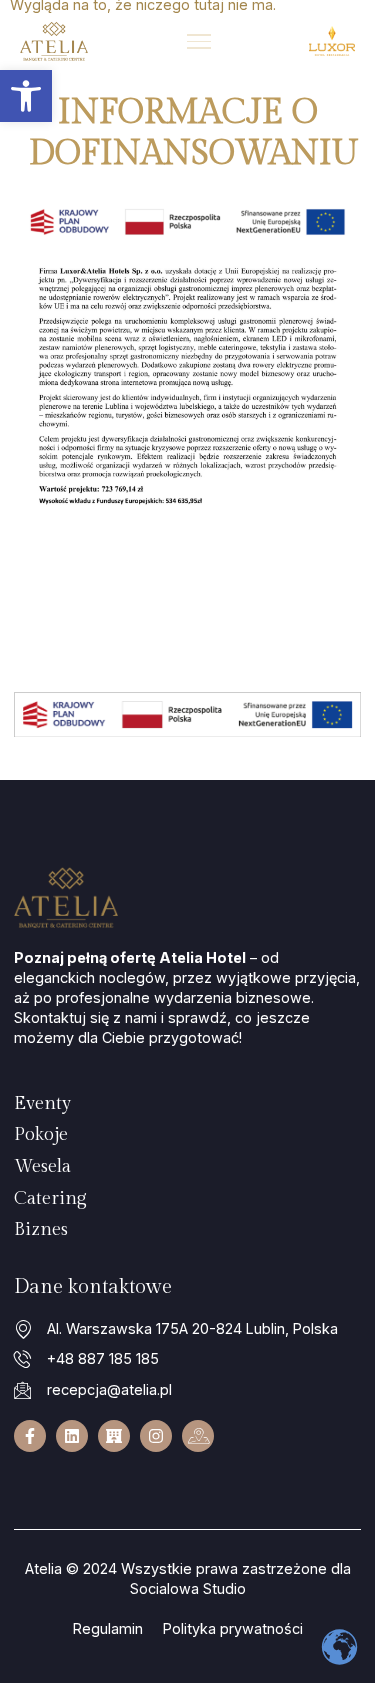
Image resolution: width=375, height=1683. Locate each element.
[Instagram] (156, 1436)
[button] (26, 96)
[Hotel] (114, 1436)
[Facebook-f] (30, 1436)
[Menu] (199, 41)
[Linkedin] (72, 1436)
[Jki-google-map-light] (198, 1436)
